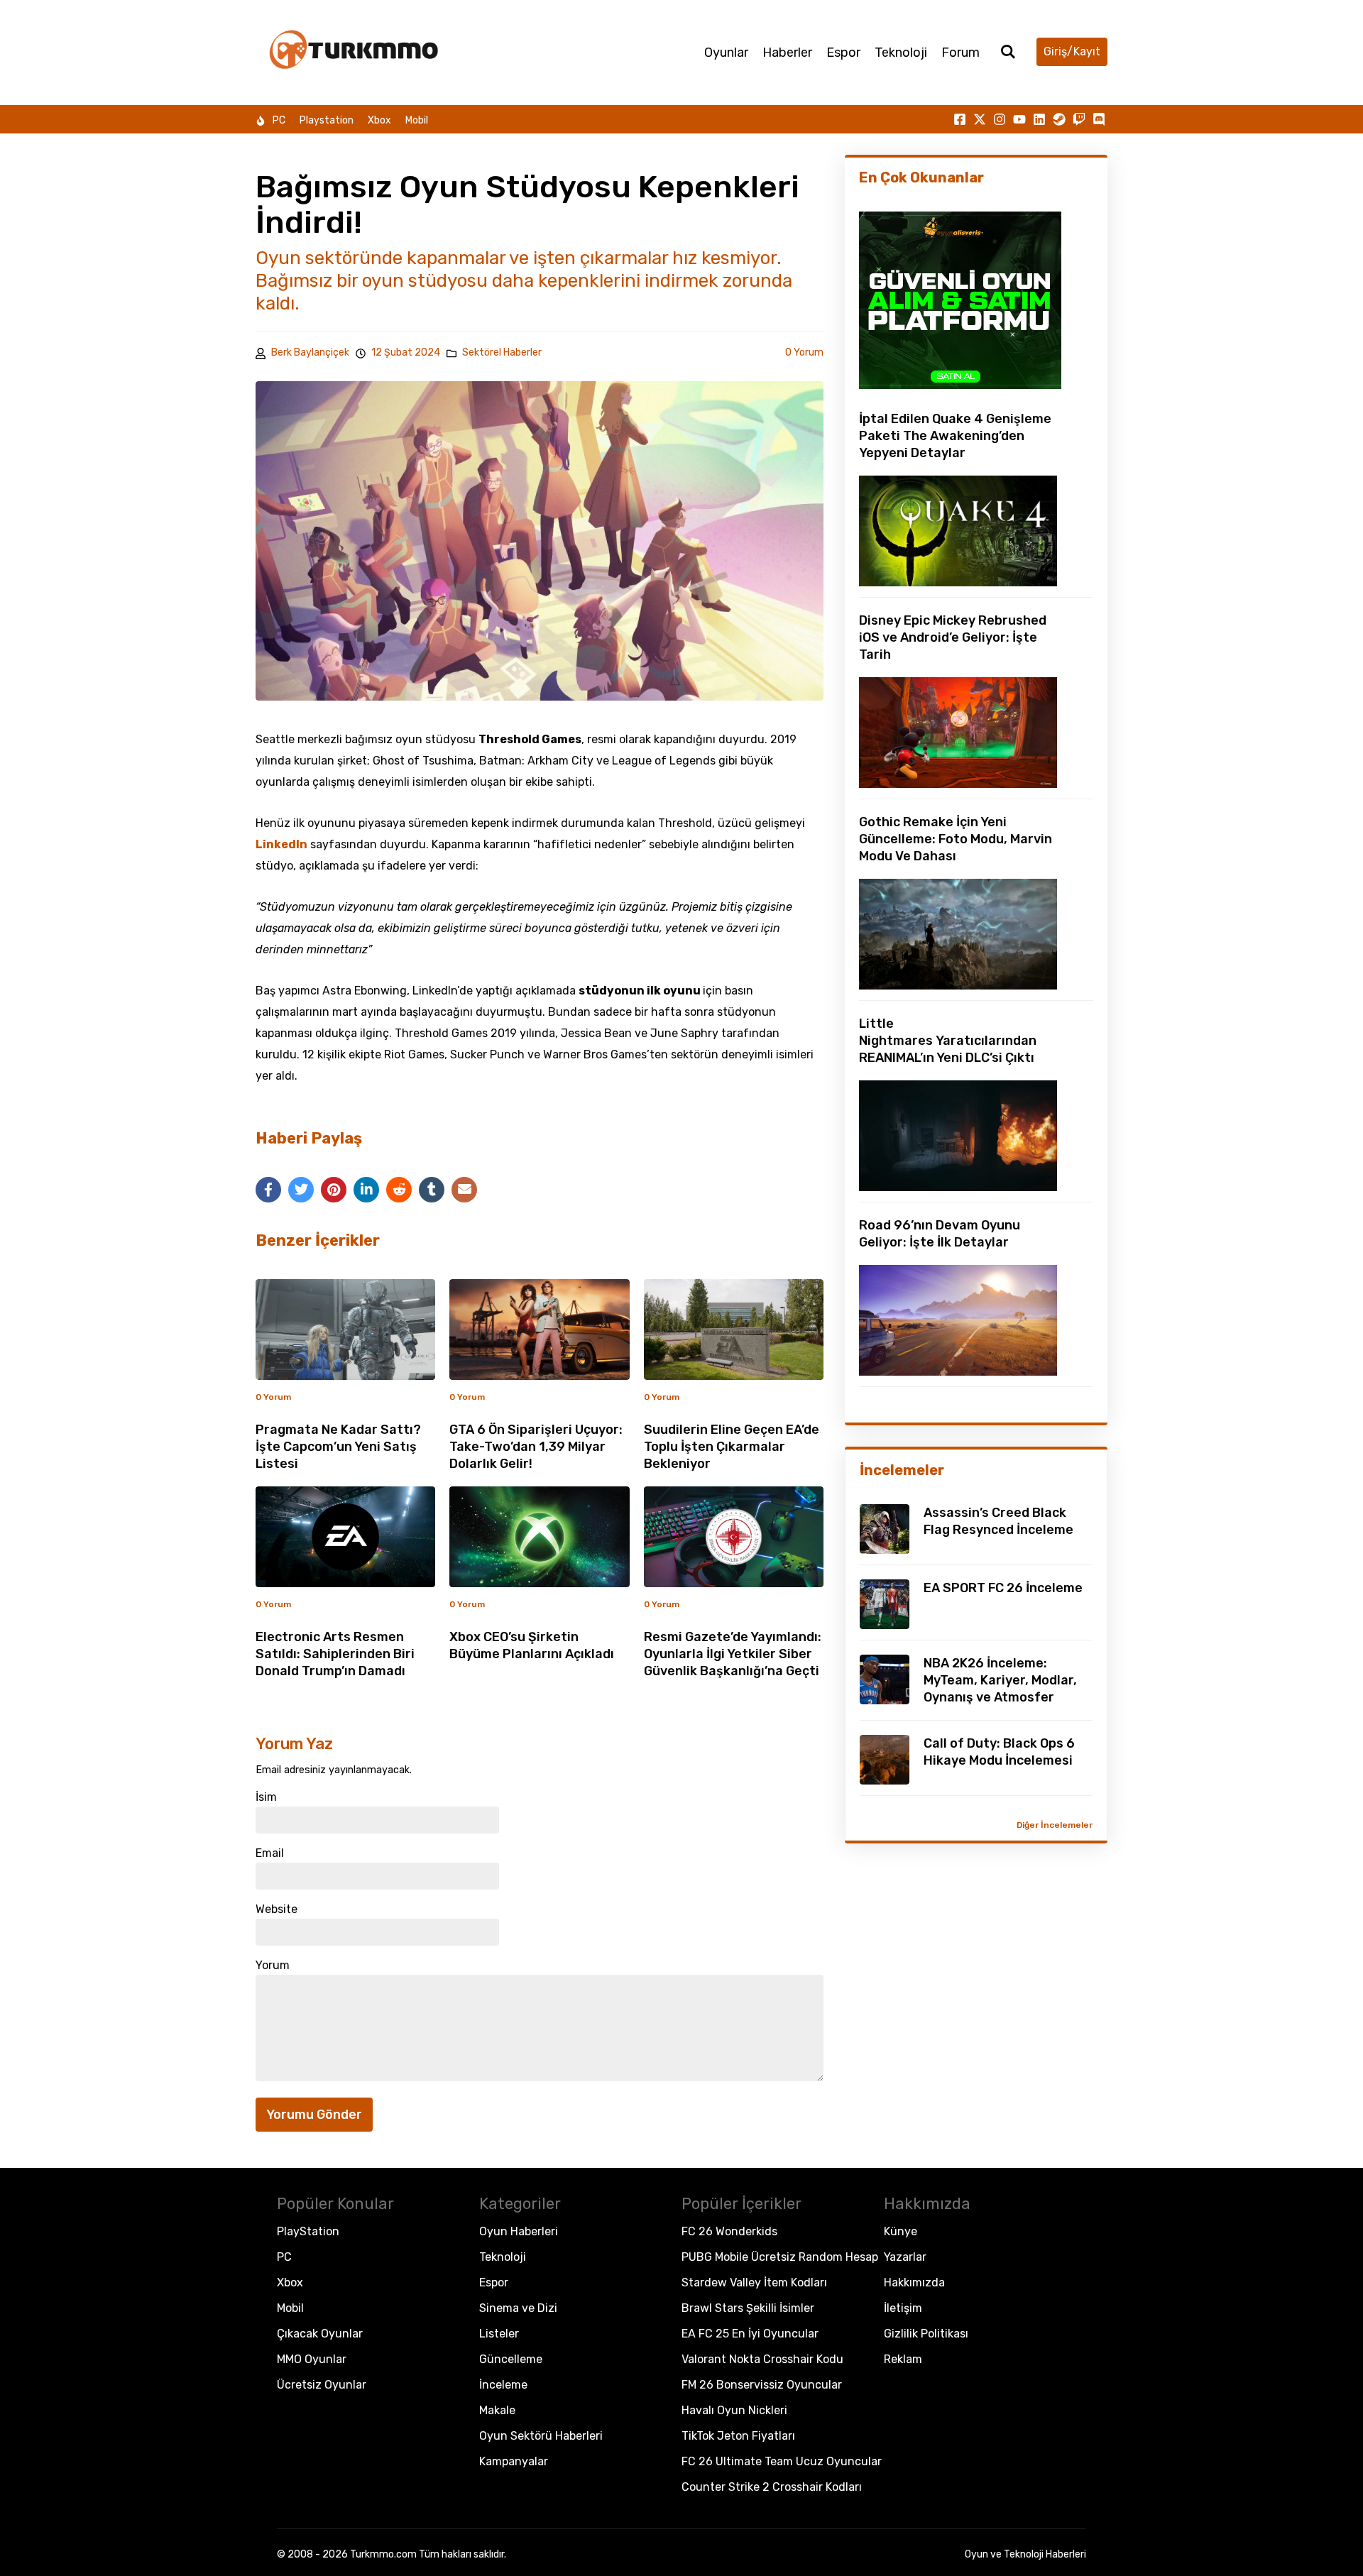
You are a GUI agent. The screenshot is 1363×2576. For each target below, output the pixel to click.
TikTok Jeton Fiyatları (738, 2436)
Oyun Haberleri (519, 2231)
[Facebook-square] (960, 119)
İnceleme (503, 2385)
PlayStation (308, 2231)
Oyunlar (726, 53)
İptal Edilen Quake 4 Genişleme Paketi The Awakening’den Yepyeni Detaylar (955, 436)
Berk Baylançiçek (310, 352)
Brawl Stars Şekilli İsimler (748, 2308)
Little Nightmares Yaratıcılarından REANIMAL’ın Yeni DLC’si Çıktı (948, 1041)
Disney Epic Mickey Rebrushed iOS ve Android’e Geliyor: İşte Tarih (953, 637)
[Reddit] (399, 1190)
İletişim (903, 2308)
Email (270, 1853)
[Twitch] (1079, 119)
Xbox (379, 120)
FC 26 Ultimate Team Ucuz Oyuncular (782, 2461)
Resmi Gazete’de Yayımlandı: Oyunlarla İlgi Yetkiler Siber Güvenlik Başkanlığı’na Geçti (733, 1654)
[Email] (464, 1190)
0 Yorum (804, 352)
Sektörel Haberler (502, 353)
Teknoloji (901, 53)
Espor (843, 53)
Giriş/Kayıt (1072, 51)
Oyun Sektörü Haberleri (541, 2436)
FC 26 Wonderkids (729, 2231)
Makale (497, 2410)
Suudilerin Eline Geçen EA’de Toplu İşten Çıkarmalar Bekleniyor (732, 1447)
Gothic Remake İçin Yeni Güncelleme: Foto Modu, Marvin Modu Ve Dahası (956, 839)
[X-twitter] (980, 119)
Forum (960, 53)
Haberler (787, 53)
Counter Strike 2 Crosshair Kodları (772, 2487)
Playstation (327, 120)
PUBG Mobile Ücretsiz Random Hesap (780, 2257)
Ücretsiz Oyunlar (322, 2385)
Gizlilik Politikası (926, 2334)
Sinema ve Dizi (518, 2308)
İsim (266, 1797)
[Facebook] (268, 1190)
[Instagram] (1000, 119)
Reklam (903, 2359)
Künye (901, 2231)
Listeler (499, 2334)
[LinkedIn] (366, 1190)
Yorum (273, 1966)
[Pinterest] (334, 1190)
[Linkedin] (1039, 119)
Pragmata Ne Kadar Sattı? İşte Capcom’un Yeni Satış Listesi (338, 1447)
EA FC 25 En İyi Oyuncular (750, 2334)
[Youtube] (1019, 119)
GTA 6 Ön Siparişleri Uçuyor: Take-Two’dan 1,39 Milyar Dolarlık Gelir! (536, 1447)
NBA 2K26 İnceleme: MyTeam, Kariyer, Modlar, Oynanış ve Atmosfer (1000, 1680)
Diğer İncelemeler (1055, 1825)
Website (277, 1909)
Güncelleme (511, 2359)
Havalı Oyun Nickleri (734, 2410)
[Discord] (1099, 119)
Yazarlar (905, 2257)
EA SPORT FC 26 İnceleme (1003, 1588)
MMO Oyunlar (312, 2359)
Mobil (417, 120)
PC (279, 120)
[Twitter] (301, 1190)
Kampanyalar (514, 2461)
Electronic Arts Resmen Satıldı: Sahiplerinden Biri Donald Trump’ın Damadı (335, 1654)
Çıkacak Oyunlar (320, 2334)
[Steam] (1059, 119)
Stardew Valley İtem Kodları (754, 2282)
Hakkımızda (914, 2282)
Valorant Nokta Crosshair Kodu (762, 2359)
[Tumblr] (432, 1190)
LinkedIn (281, 844)
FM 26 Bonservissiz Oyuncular (762, 2385)
